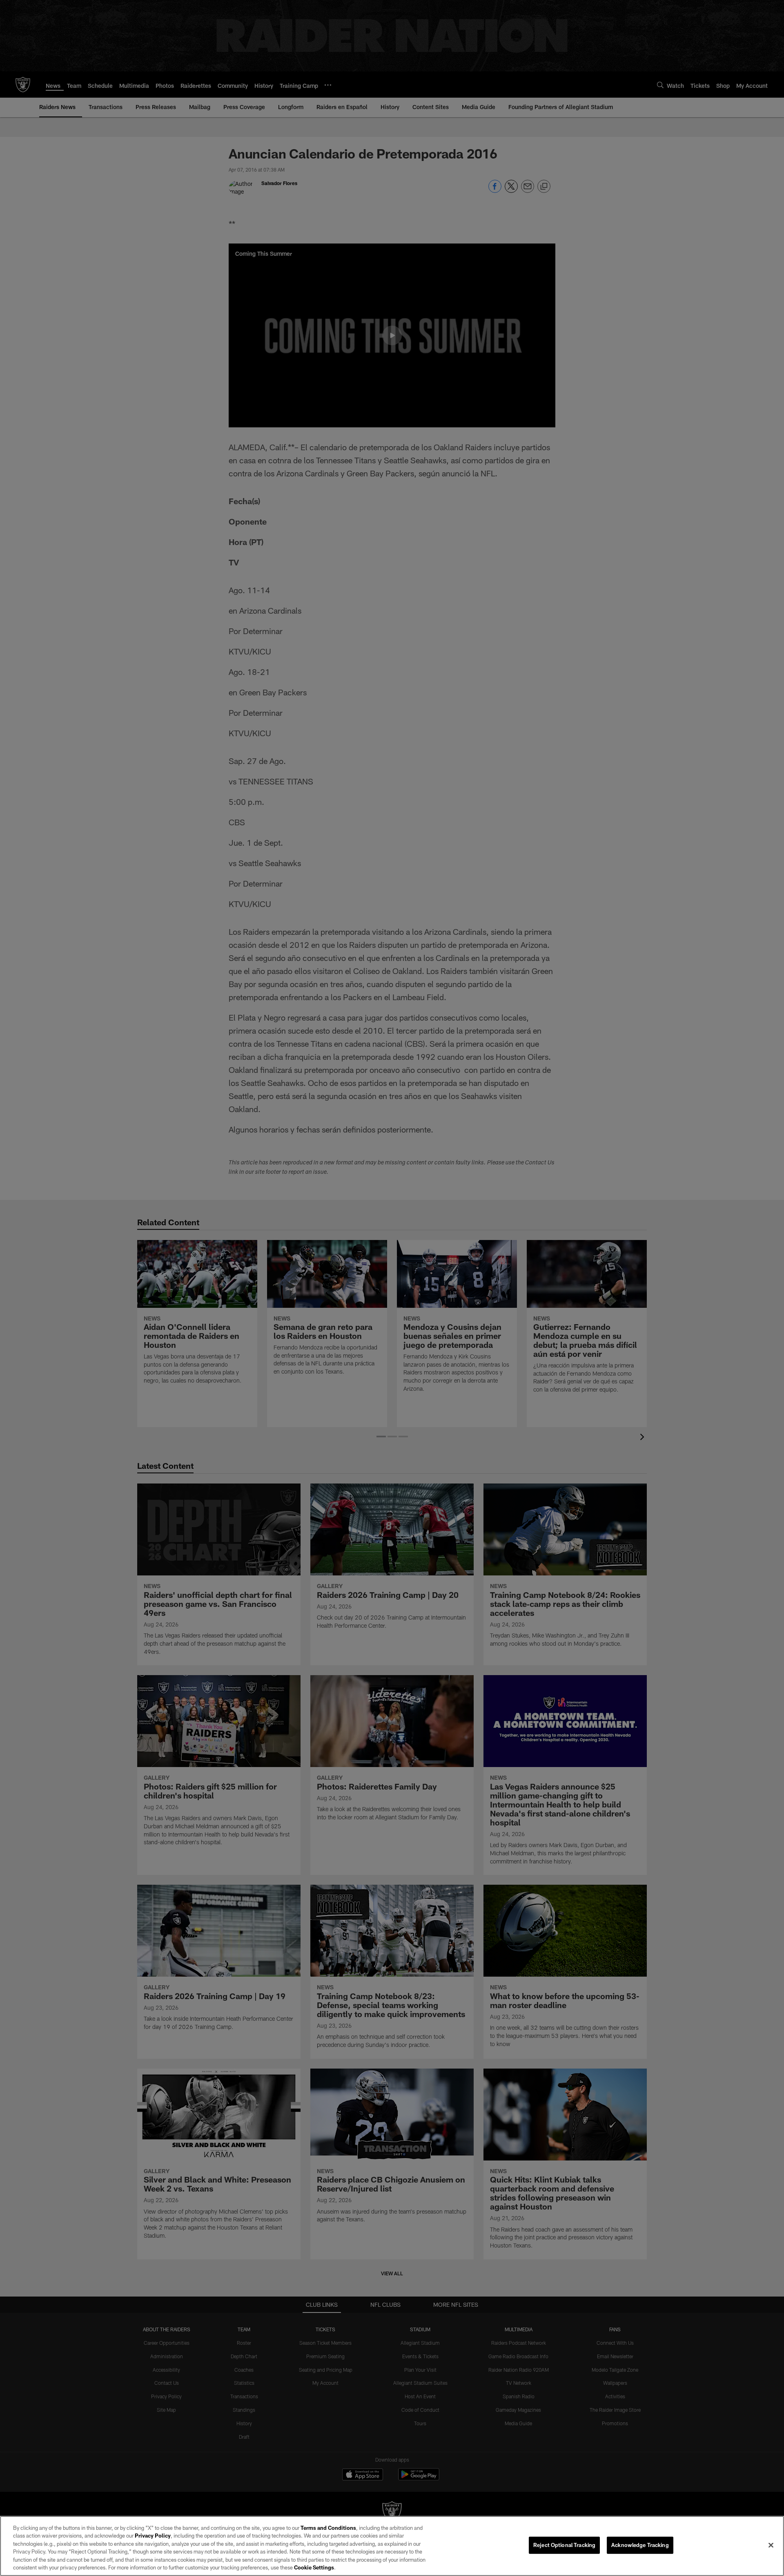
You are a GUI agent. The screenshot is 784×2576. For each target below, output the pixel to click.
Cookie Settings (314, 2567)
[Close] (771, 2545)
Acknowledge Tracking (640, 2545)
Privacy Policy (153, 2536)
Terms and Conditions (328, 2528)
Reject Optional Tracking (564, 2545)
